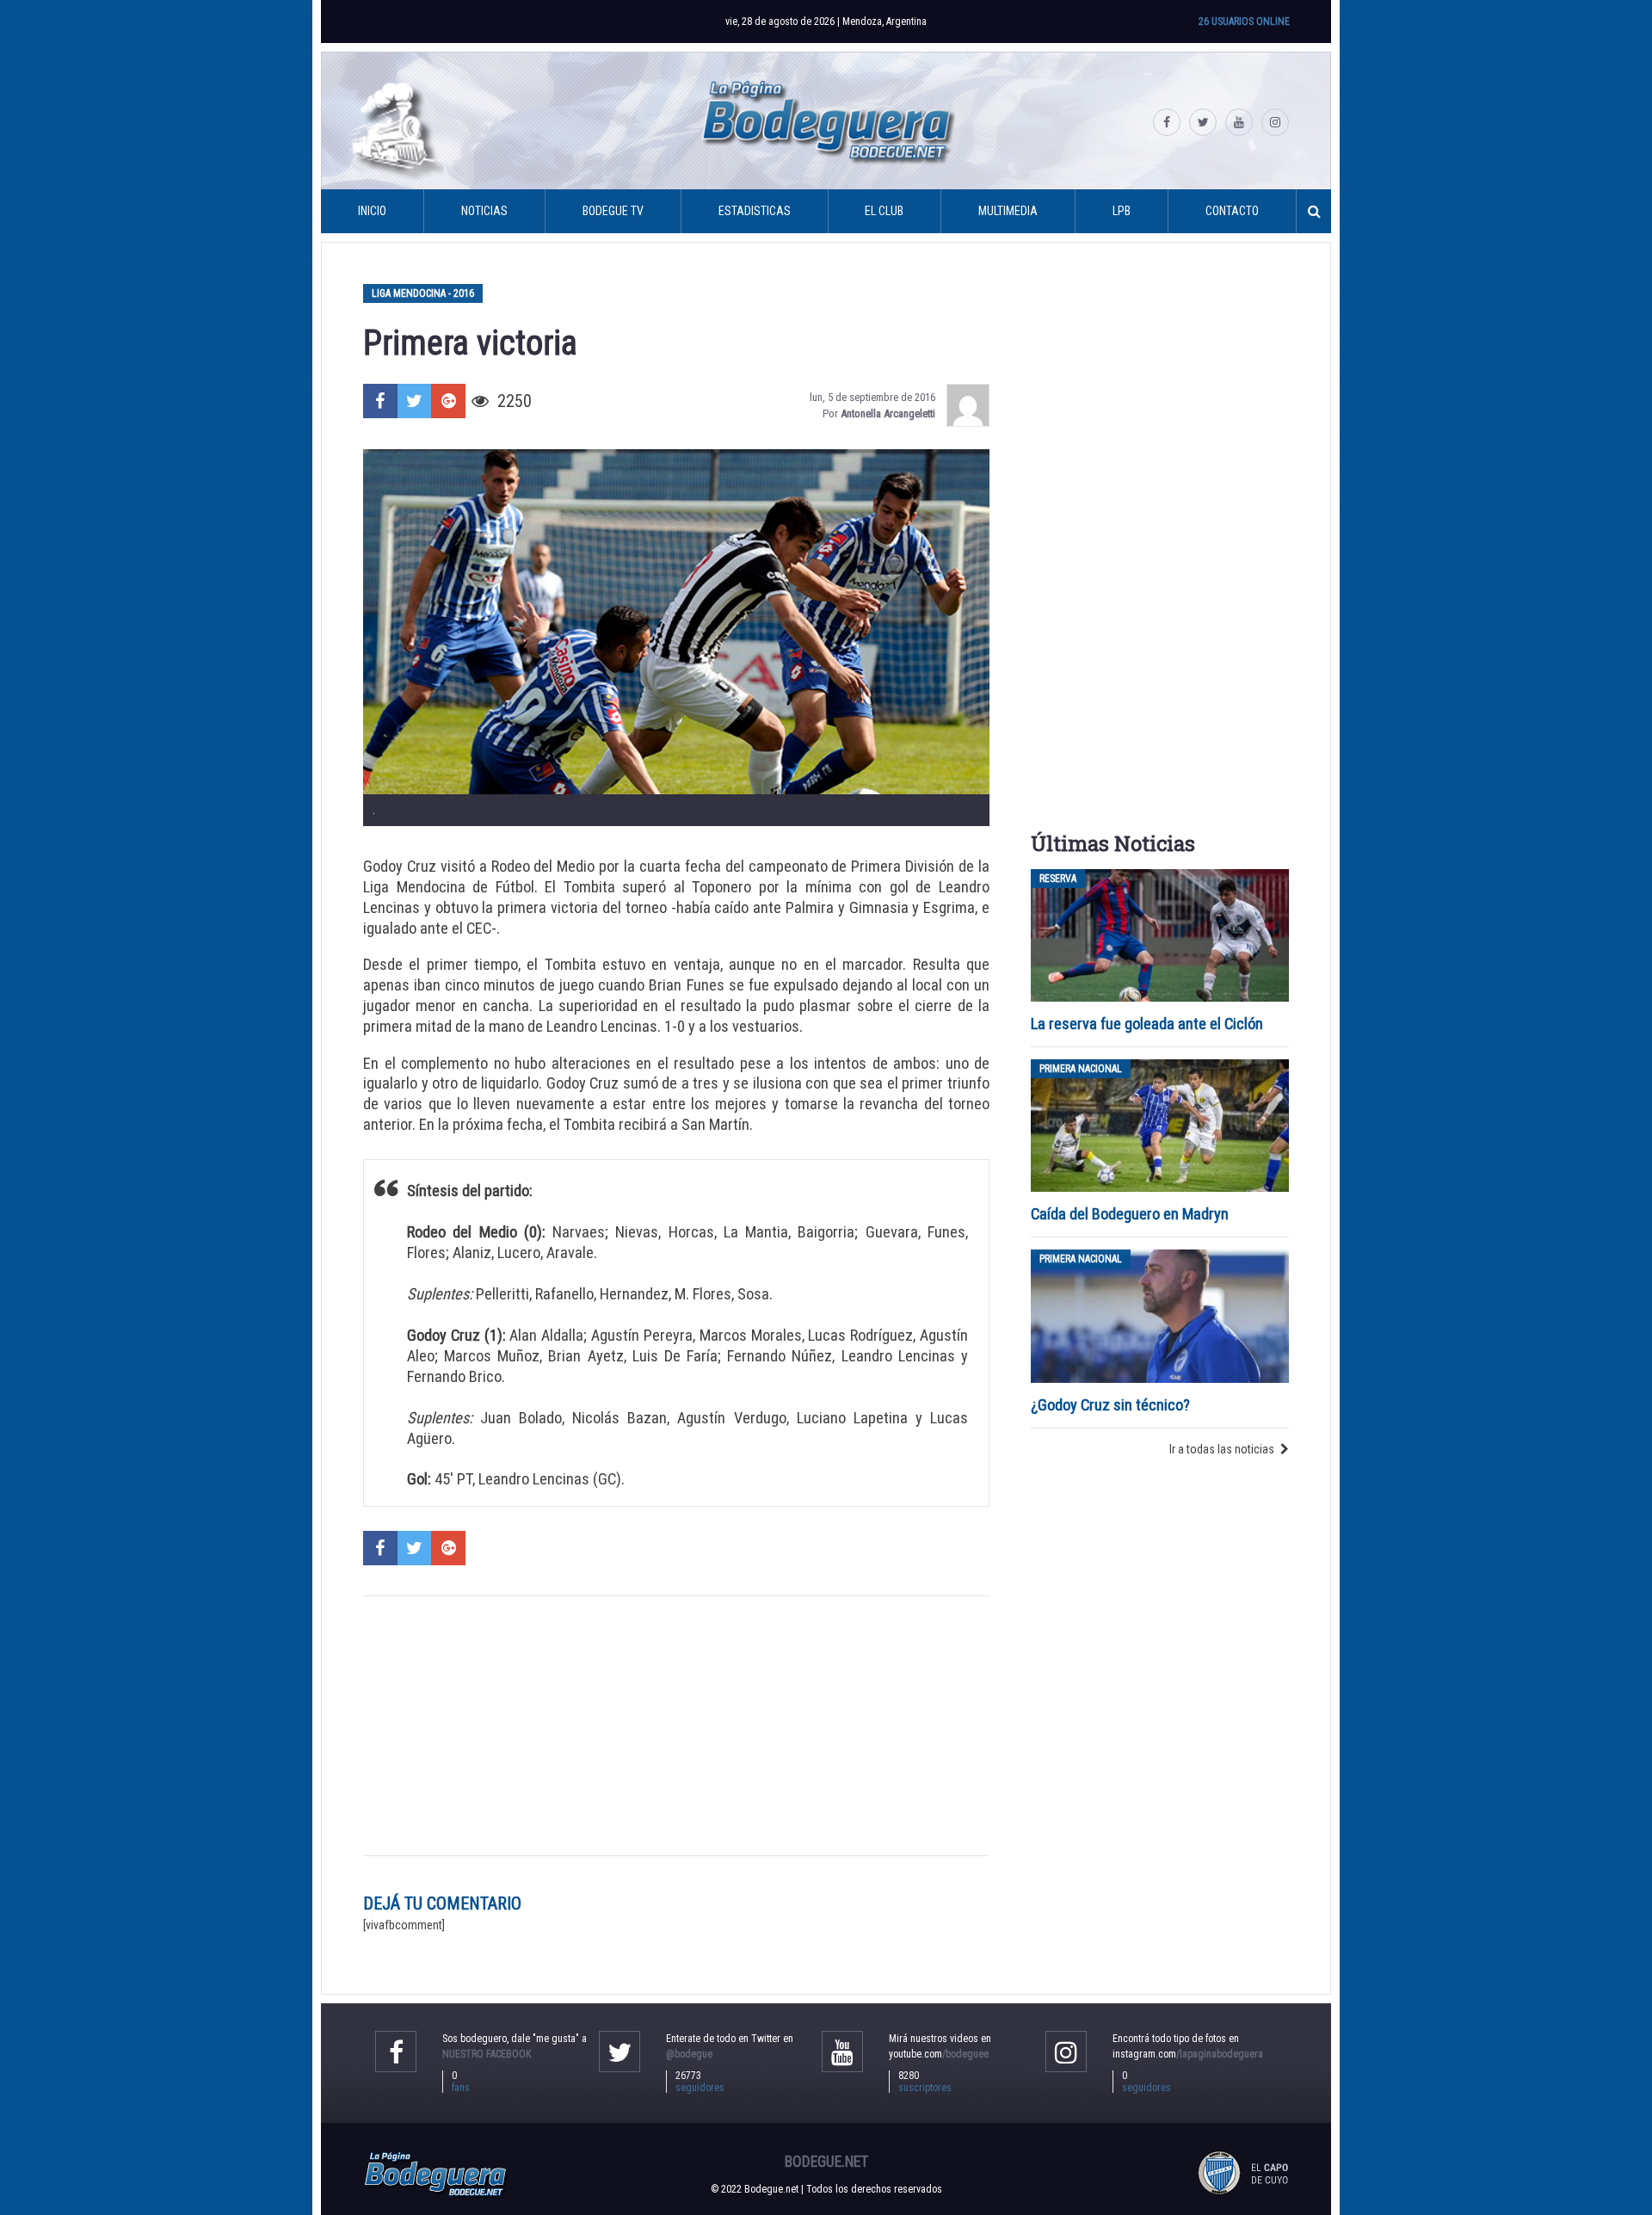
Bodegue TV (613, 211)
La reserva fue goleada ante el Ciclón (1147, 1024)
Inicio (372, 211)
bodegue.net (826, 2162)
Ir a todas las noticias (1222, 1449)
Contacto (1232, 211)
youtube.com (939, 2054)
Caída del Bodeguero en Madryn (1130, 1214)
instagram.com (1188, 2054)
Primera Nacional (1081, 1069)
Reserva (1058, 879)
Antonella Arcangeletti (888, 413)
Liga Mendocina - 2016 (423, 293)
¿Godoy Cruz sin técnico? (1112, 1405)
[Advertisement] (676, 1725)
